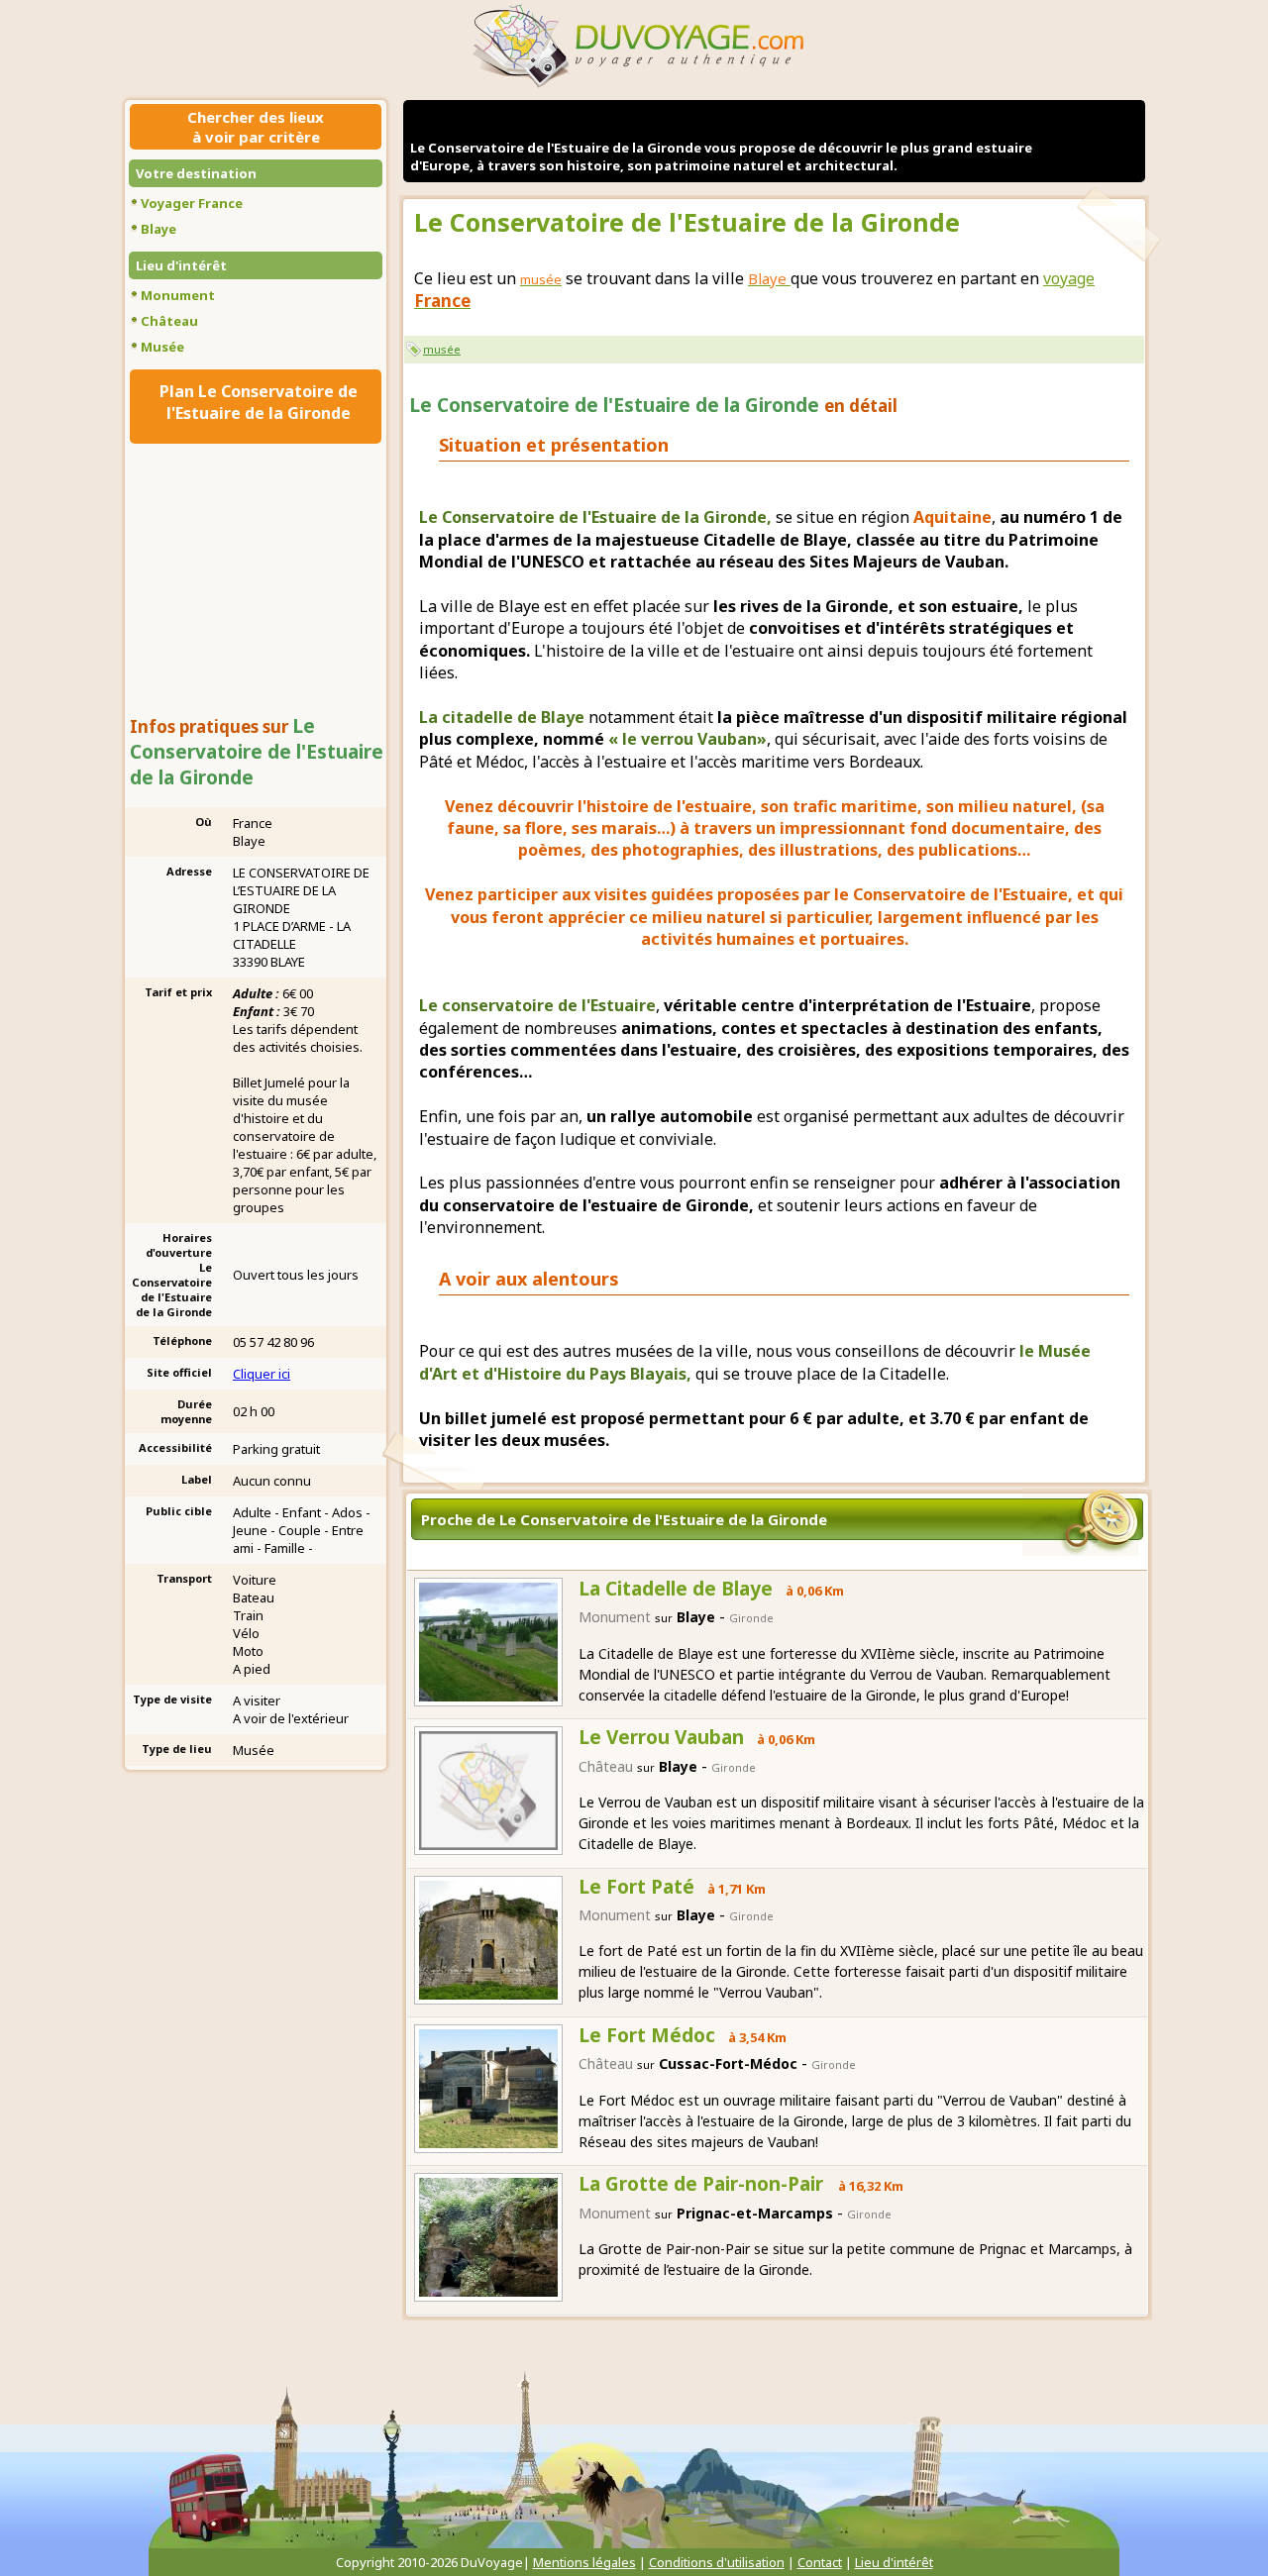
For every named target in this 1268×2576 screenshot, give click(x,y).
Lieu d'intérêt (181, 265)
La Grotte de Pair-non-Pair (703, 2184)
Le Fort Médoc (647, 2035)
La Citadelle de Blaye (676, 1589)
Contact (820, 2562)
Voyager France (192, 203)
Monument (178, 295)
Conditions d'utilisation (717, 2562)
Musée (162, 347)
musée (442, 349)
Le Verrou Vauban (661, 1737)
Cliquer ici (262, 1374)
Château (169, 321)
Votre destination (196, 173)
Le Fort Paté (636, 1887)
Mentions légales (584, 2562)
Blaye (158, 229)
